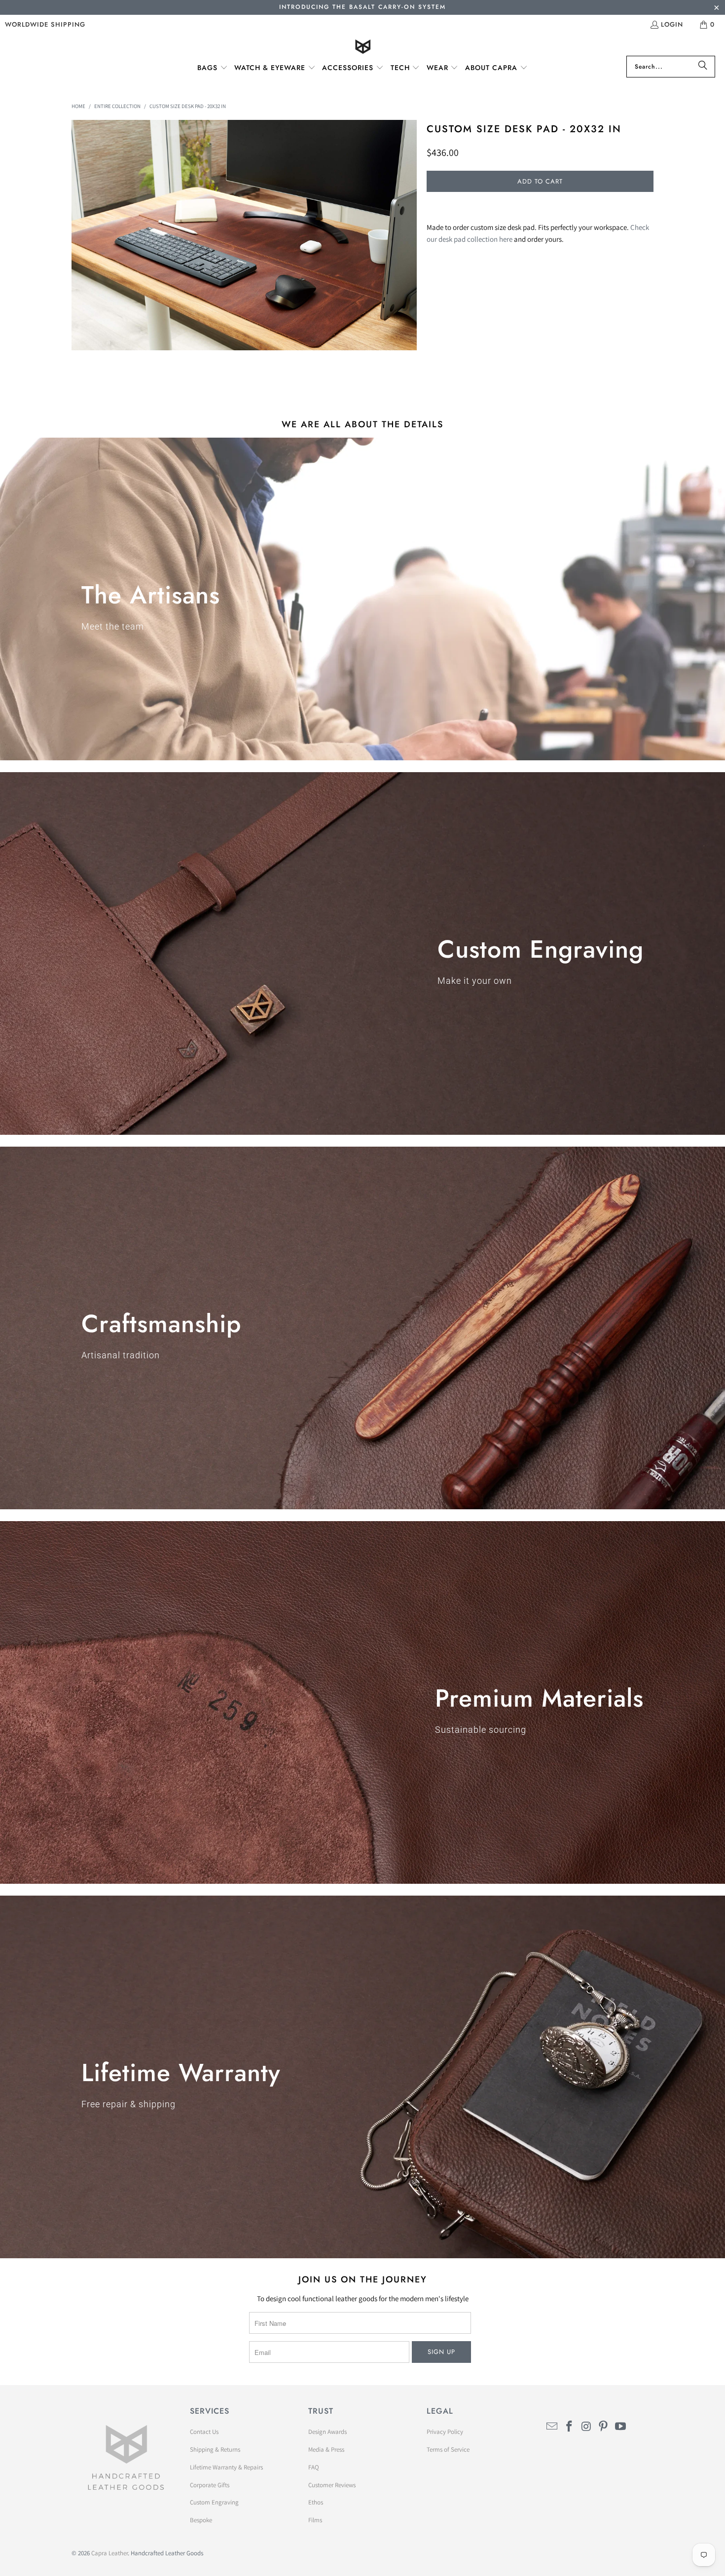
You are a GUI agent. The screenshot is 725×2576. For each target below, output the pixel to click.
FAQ (314, 2467)
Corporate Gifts (210, 2485)
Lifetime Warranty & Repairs (226, 2467)
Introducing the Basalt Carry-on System (362, 7)
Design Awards (327, 2432)
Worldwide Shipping (45, 24)
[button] (213, 68)
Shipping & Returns (215, 2449)
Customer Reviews (332, 2485)
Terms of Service (448, 2449)
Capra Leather (109, 2553)
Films (315, 2520)
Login (672, 24)
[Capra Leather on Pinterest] (604, 2427)
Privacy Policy (445, 2432)
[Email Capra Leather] (552, 2427)
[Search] (703, 67)
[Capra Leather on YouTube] (621, 2427)
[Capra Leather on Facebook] (570, 2427)
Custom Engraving (214, 2502)
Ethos (316, 2502)
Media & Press (326, 2449)
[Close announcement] (716, 9)
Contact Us (204, 2432)
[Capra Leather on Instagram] (586, 2427)
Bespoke (201, 2520)
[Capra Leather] (363, 48)
